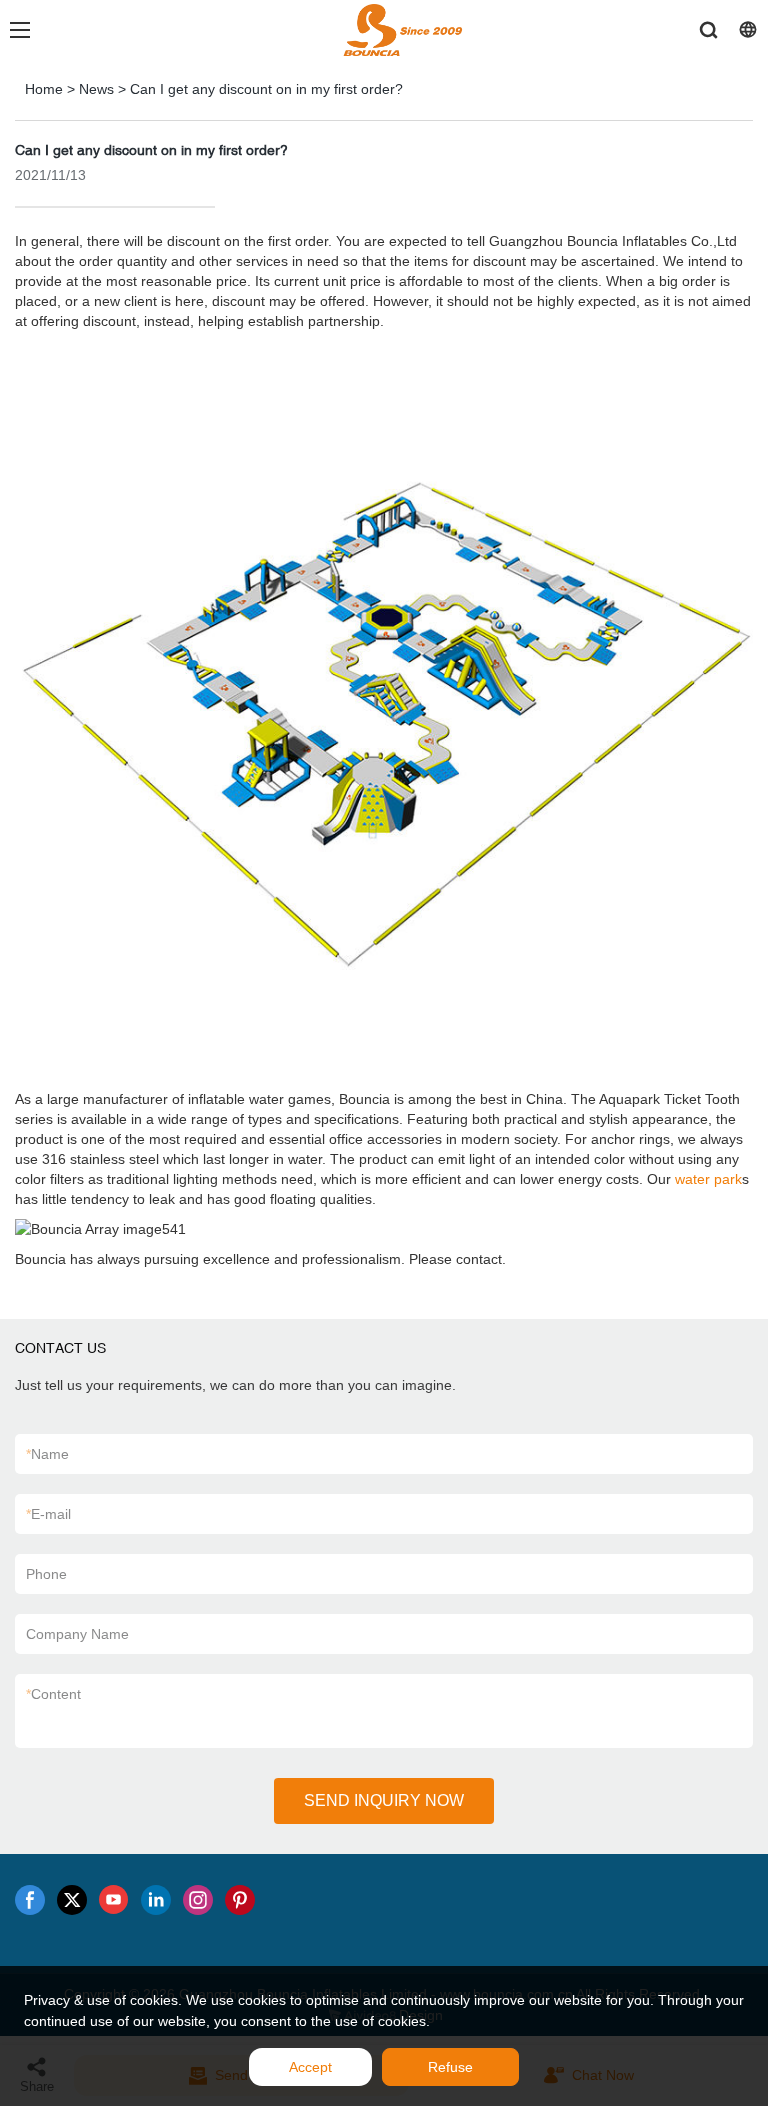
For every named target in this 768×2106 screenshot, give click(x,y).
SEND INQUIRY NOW (384, 1800)
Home (44, 89)
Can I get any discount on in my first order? (266, 89)
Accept (310, 2067)
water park (708, 1179)
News (96, 89)
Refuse (450, 2067)
